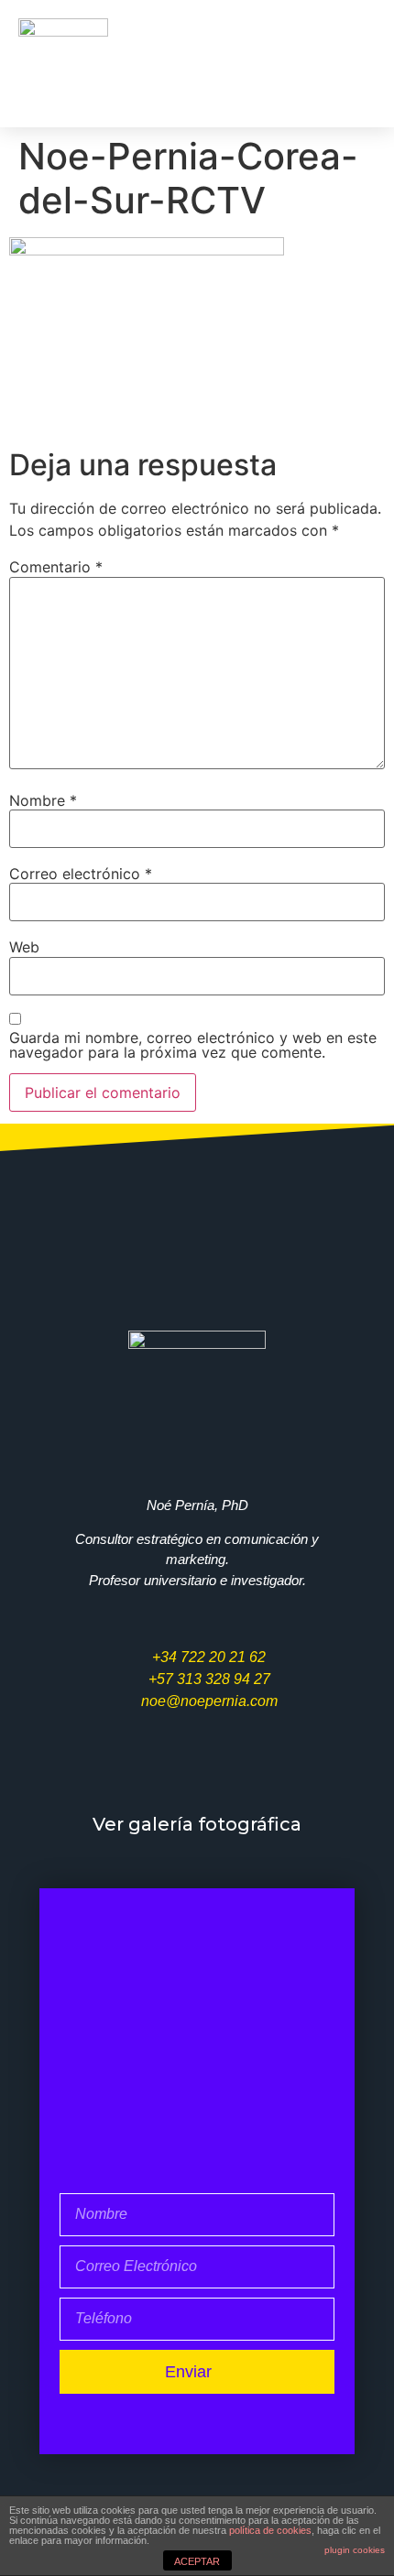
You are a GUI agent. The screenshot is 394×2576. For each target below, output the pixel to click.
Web (24, 947)
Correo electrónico (81, 874)
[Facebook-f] (149, 1771)
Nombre (43, 800)
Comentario (56, 567)
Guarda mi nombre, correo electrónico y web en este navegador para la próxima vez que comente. (193, 1045)
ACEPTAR (197, 2561)
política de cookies (270, 2530)
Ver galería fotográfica (197, 1824)
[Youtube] (197, 1771)
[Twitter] (102, 1771)
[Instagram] (245, 1771)
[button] (347, 63)
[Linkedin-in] (292, 1771)
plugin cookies (355, 2550)
